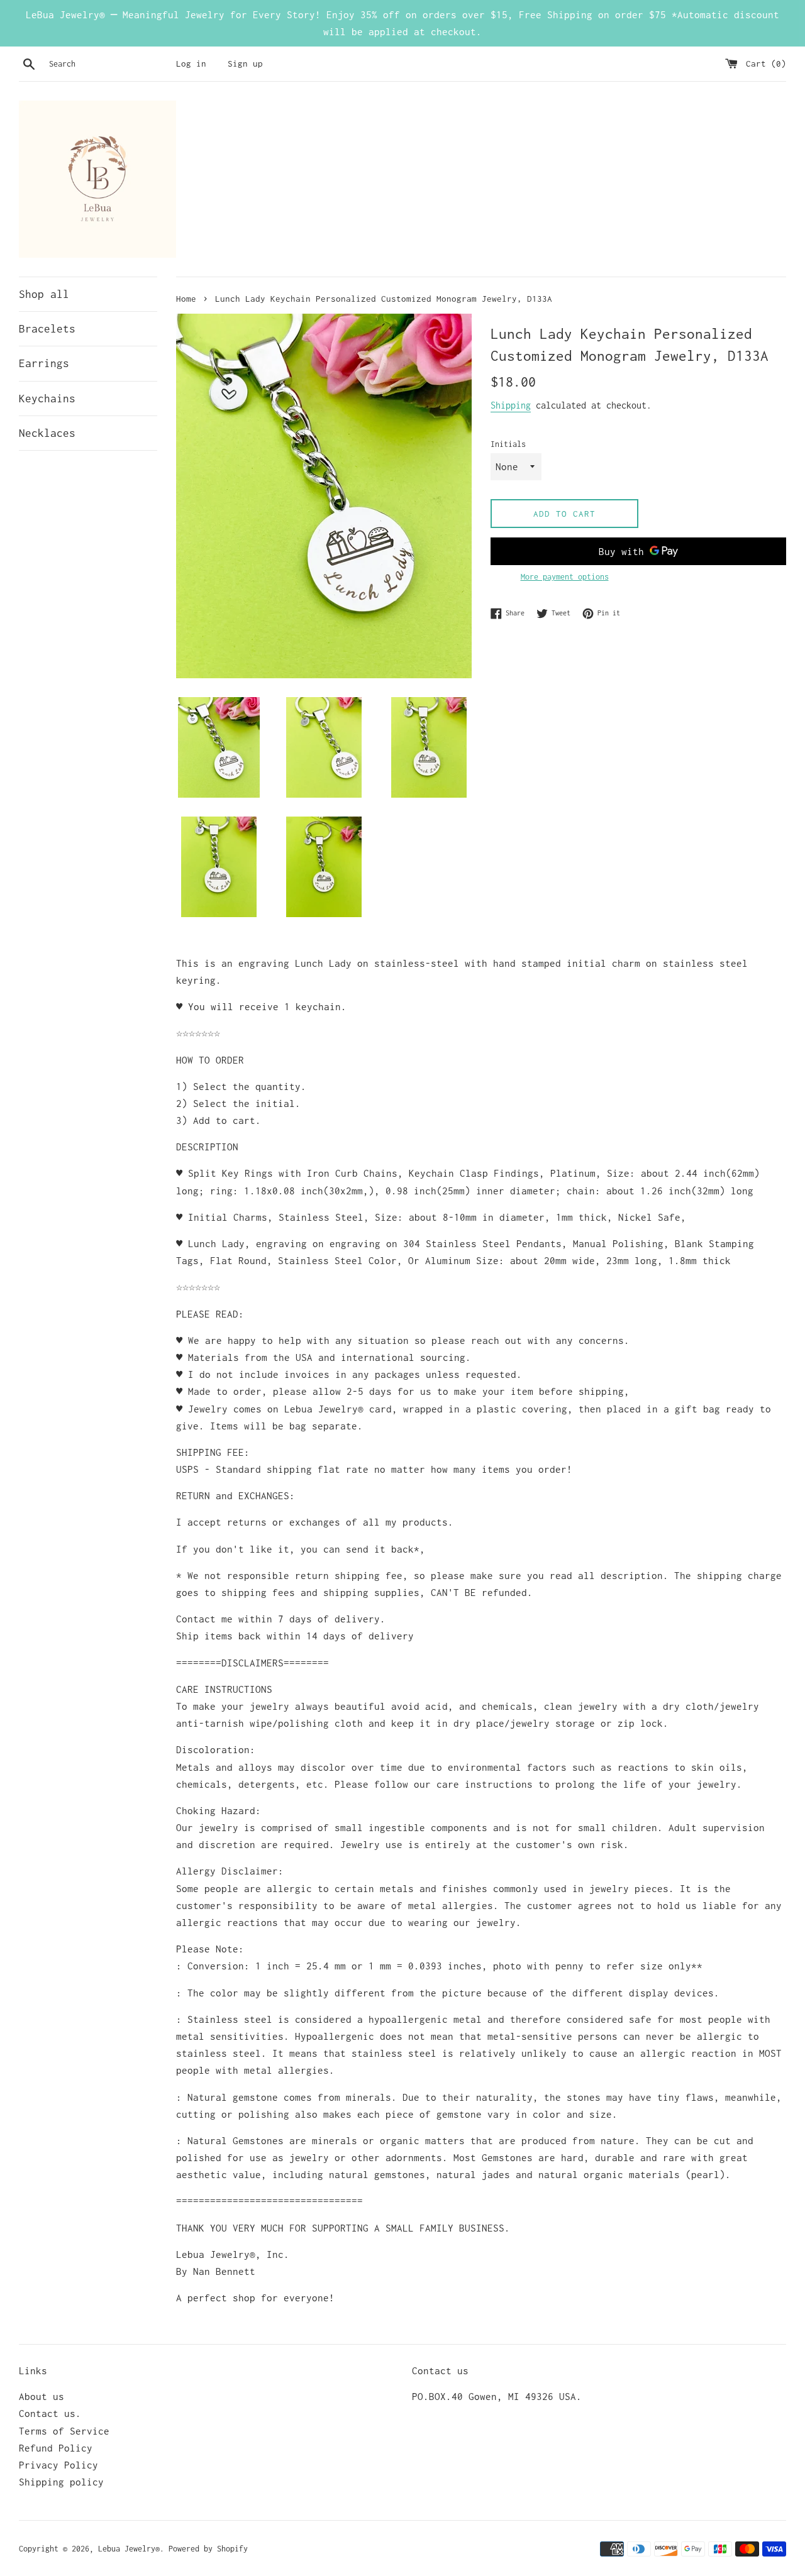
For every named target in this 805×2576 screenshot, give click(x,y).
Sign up (245, 63)
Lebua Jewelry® (129, 2549)
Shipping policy (61, 2482)
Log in (191, 63)
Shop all (44, 294)
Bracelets (47, 329)
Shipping (511, 405)
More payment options (565, 577)
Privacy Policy (58, 2465)
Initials (508, 444)
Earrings (44, 363)
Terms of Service (64, 2431)
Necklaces (47, 433)
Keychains (47, 399)
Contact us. (50, 2413)
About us (42, 2396)
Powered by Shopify (208, 2549)
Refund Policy (56, 2448)
